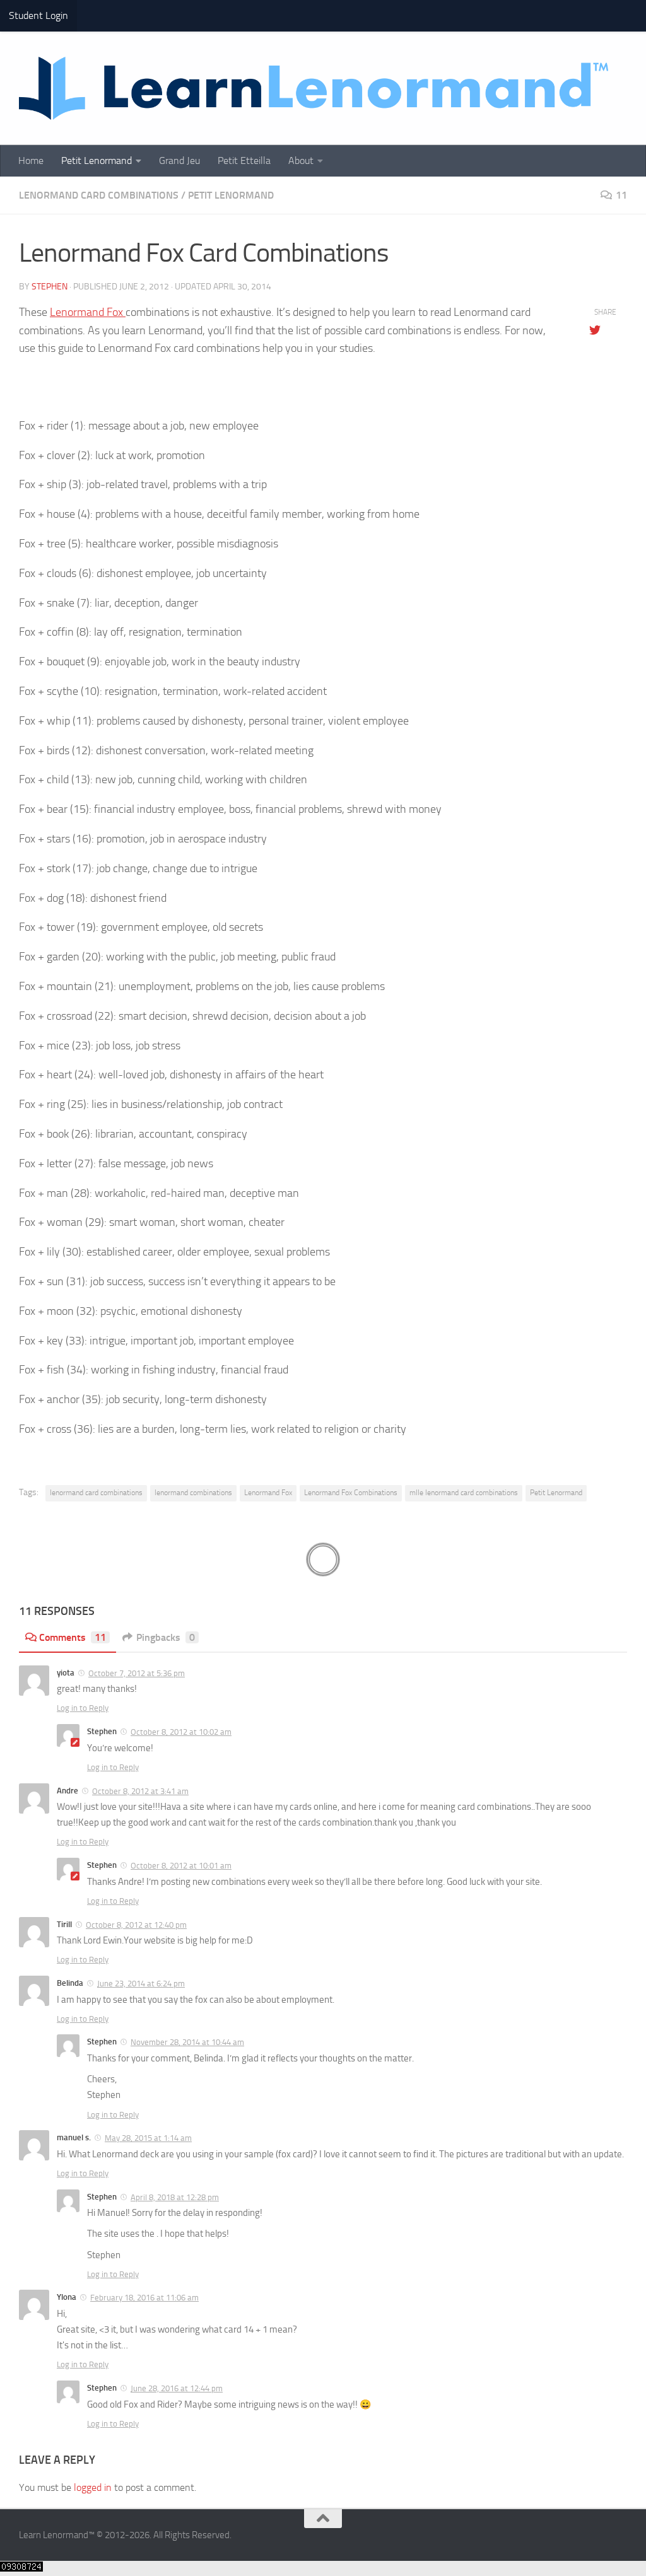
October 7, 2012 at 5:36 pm (137, 1673)
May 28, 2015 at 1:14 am (148, 2138)
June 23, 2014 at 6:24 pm (141, 1984)
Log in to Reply (83, 1708)
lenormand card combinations (96, 1493)
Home (31, 160)
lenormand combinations (193, 1493)
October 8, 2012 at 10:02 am (181, 1732)
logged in (93, 2487)
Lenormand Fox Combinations (351, 1493)
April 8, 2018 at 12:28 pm (175, 2197)
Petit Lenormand (97, 160)
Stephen (50, 287)
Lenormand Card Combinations (99, 195)
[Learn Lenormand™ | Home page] (314, 88)
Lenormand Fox (88, 312)
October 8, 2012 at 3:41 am (140, 1791)
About (301, 160)
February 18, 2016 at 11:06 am (144, 2298)
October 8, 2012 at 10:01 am (181, 1866)
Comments (73, 1637)
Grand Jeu (179, 160)
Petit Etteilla (244, 160)
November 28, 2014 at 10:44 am (187, 2042)
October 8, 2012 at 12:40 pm (136, 1925)
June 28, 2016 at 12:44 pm (177, 2388)
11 (621, 195)
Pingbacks (166, 1637)
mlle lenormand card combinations (464, 1493)
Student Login (38, 15)
